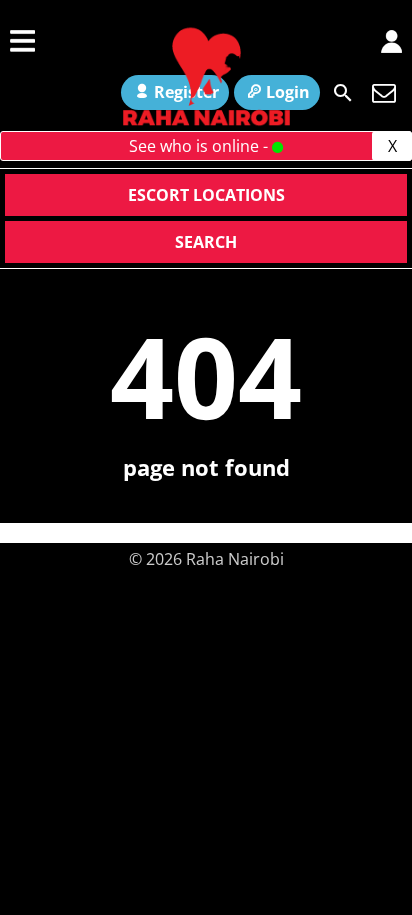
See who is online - (200, 146)
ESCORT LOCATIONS (206, 195)
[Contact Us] (384, 93)
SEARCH (206, 242)
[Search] (343, 93)
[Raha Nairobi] (206, 123)
